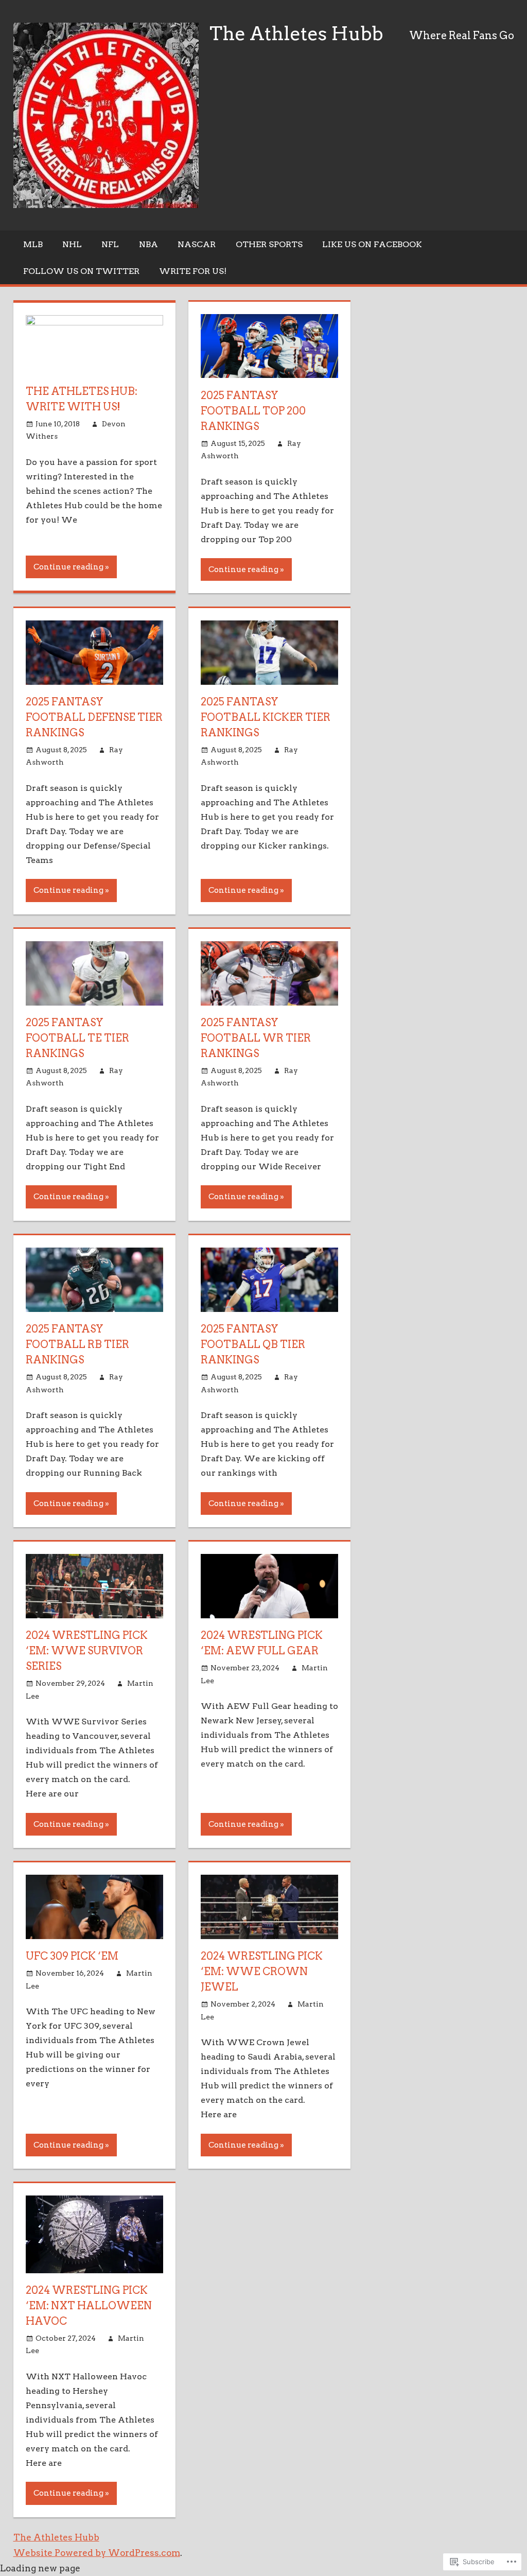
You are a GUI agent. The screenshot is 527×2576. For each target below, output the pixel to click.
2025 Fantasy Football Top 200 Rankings (253, 411)
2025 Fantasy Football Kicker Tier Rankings (266, 717)
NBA (148, 244)
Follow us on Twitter (81, 271)
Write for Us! (193, 271)
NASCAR (197, 244)
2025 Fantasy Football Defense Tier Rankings (94, 717)
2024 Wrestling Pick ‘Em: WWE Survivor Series (87, 1651)
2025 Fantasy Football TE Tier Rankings (77, 1038)
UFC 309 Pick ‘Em (72, 1956)
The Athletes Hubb (296, 33)
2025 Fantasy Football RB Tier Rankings (77, 1344)
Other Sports (269, 244)
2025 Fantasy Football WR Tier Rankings (256, 1038)
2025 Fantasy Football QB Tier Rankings (253, 1344)
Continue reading (68, 567)
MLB (33, 244)
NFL (110, 244)
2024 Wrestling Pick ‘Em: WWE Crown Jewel (262, 1972)
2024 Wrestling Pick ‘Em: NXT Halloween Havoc (89, 2306)
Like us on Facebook (372, 244)
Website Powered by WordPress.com (97, 2553)
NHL (72, 244)
